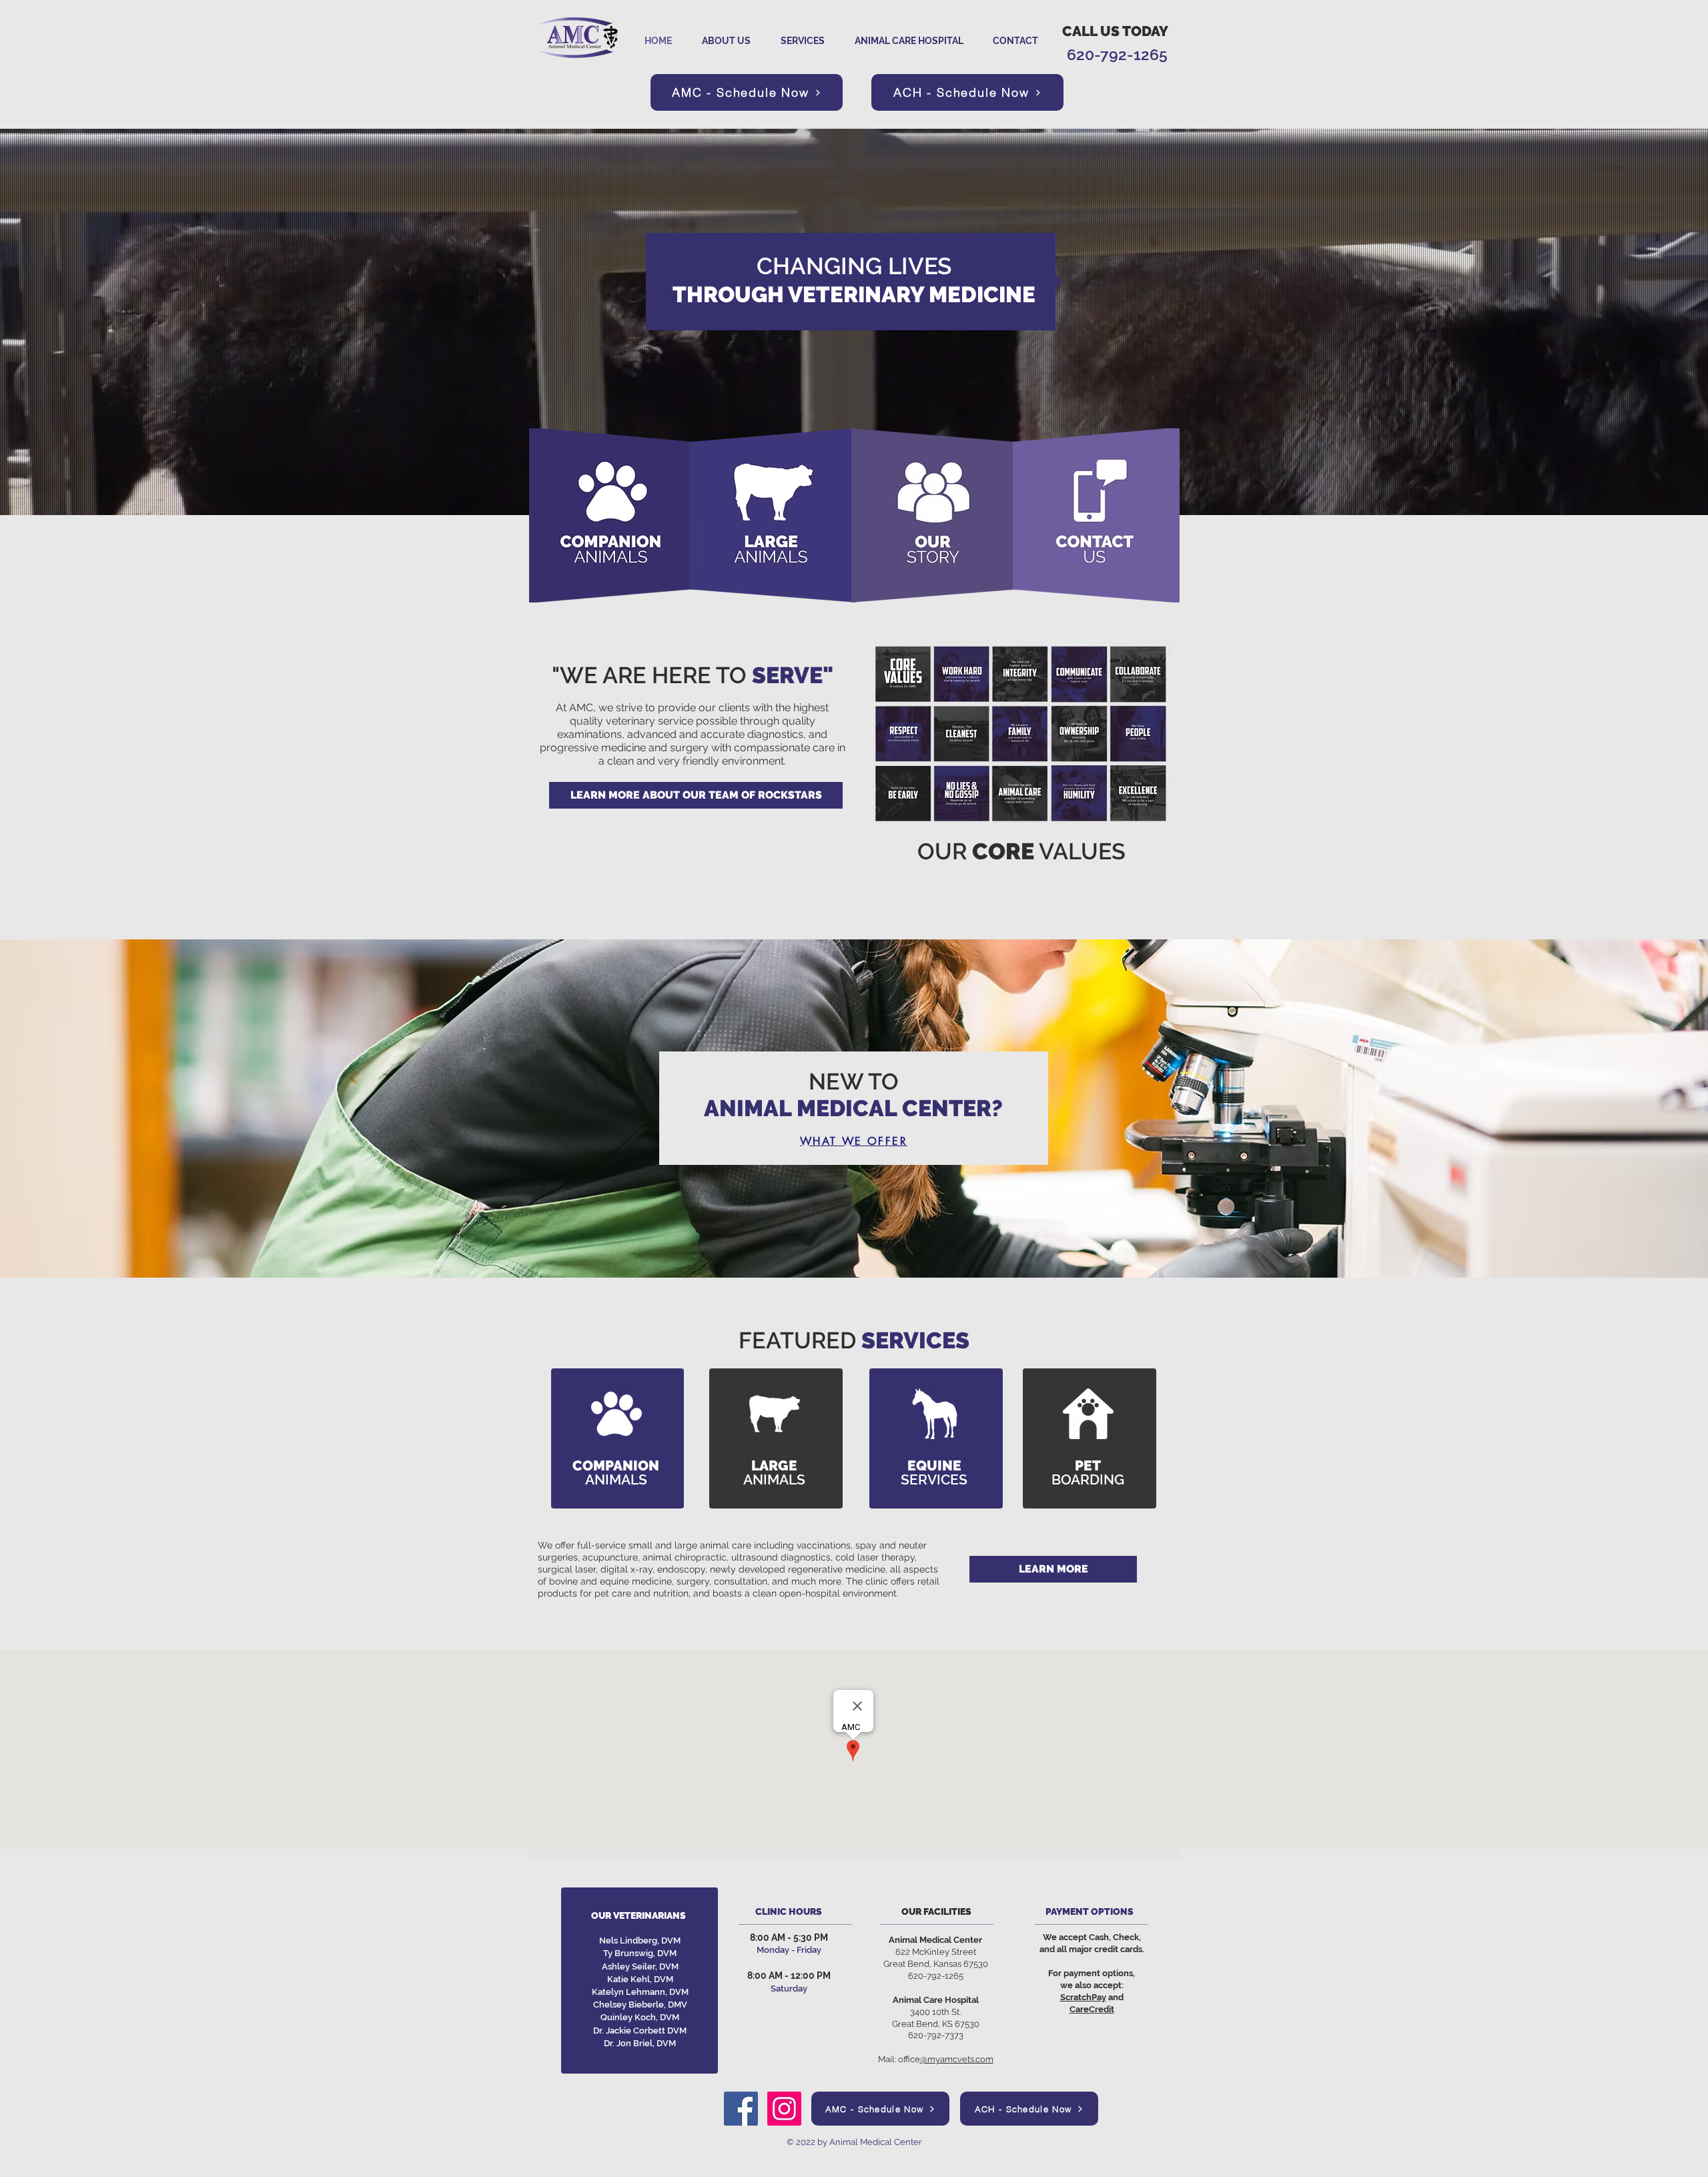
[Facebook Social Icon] (741, 2109)
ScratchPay (1083, 1997)
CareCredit (1092, 2009)
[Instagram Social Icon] (784, 2109)
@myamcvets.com (957, 2059)
